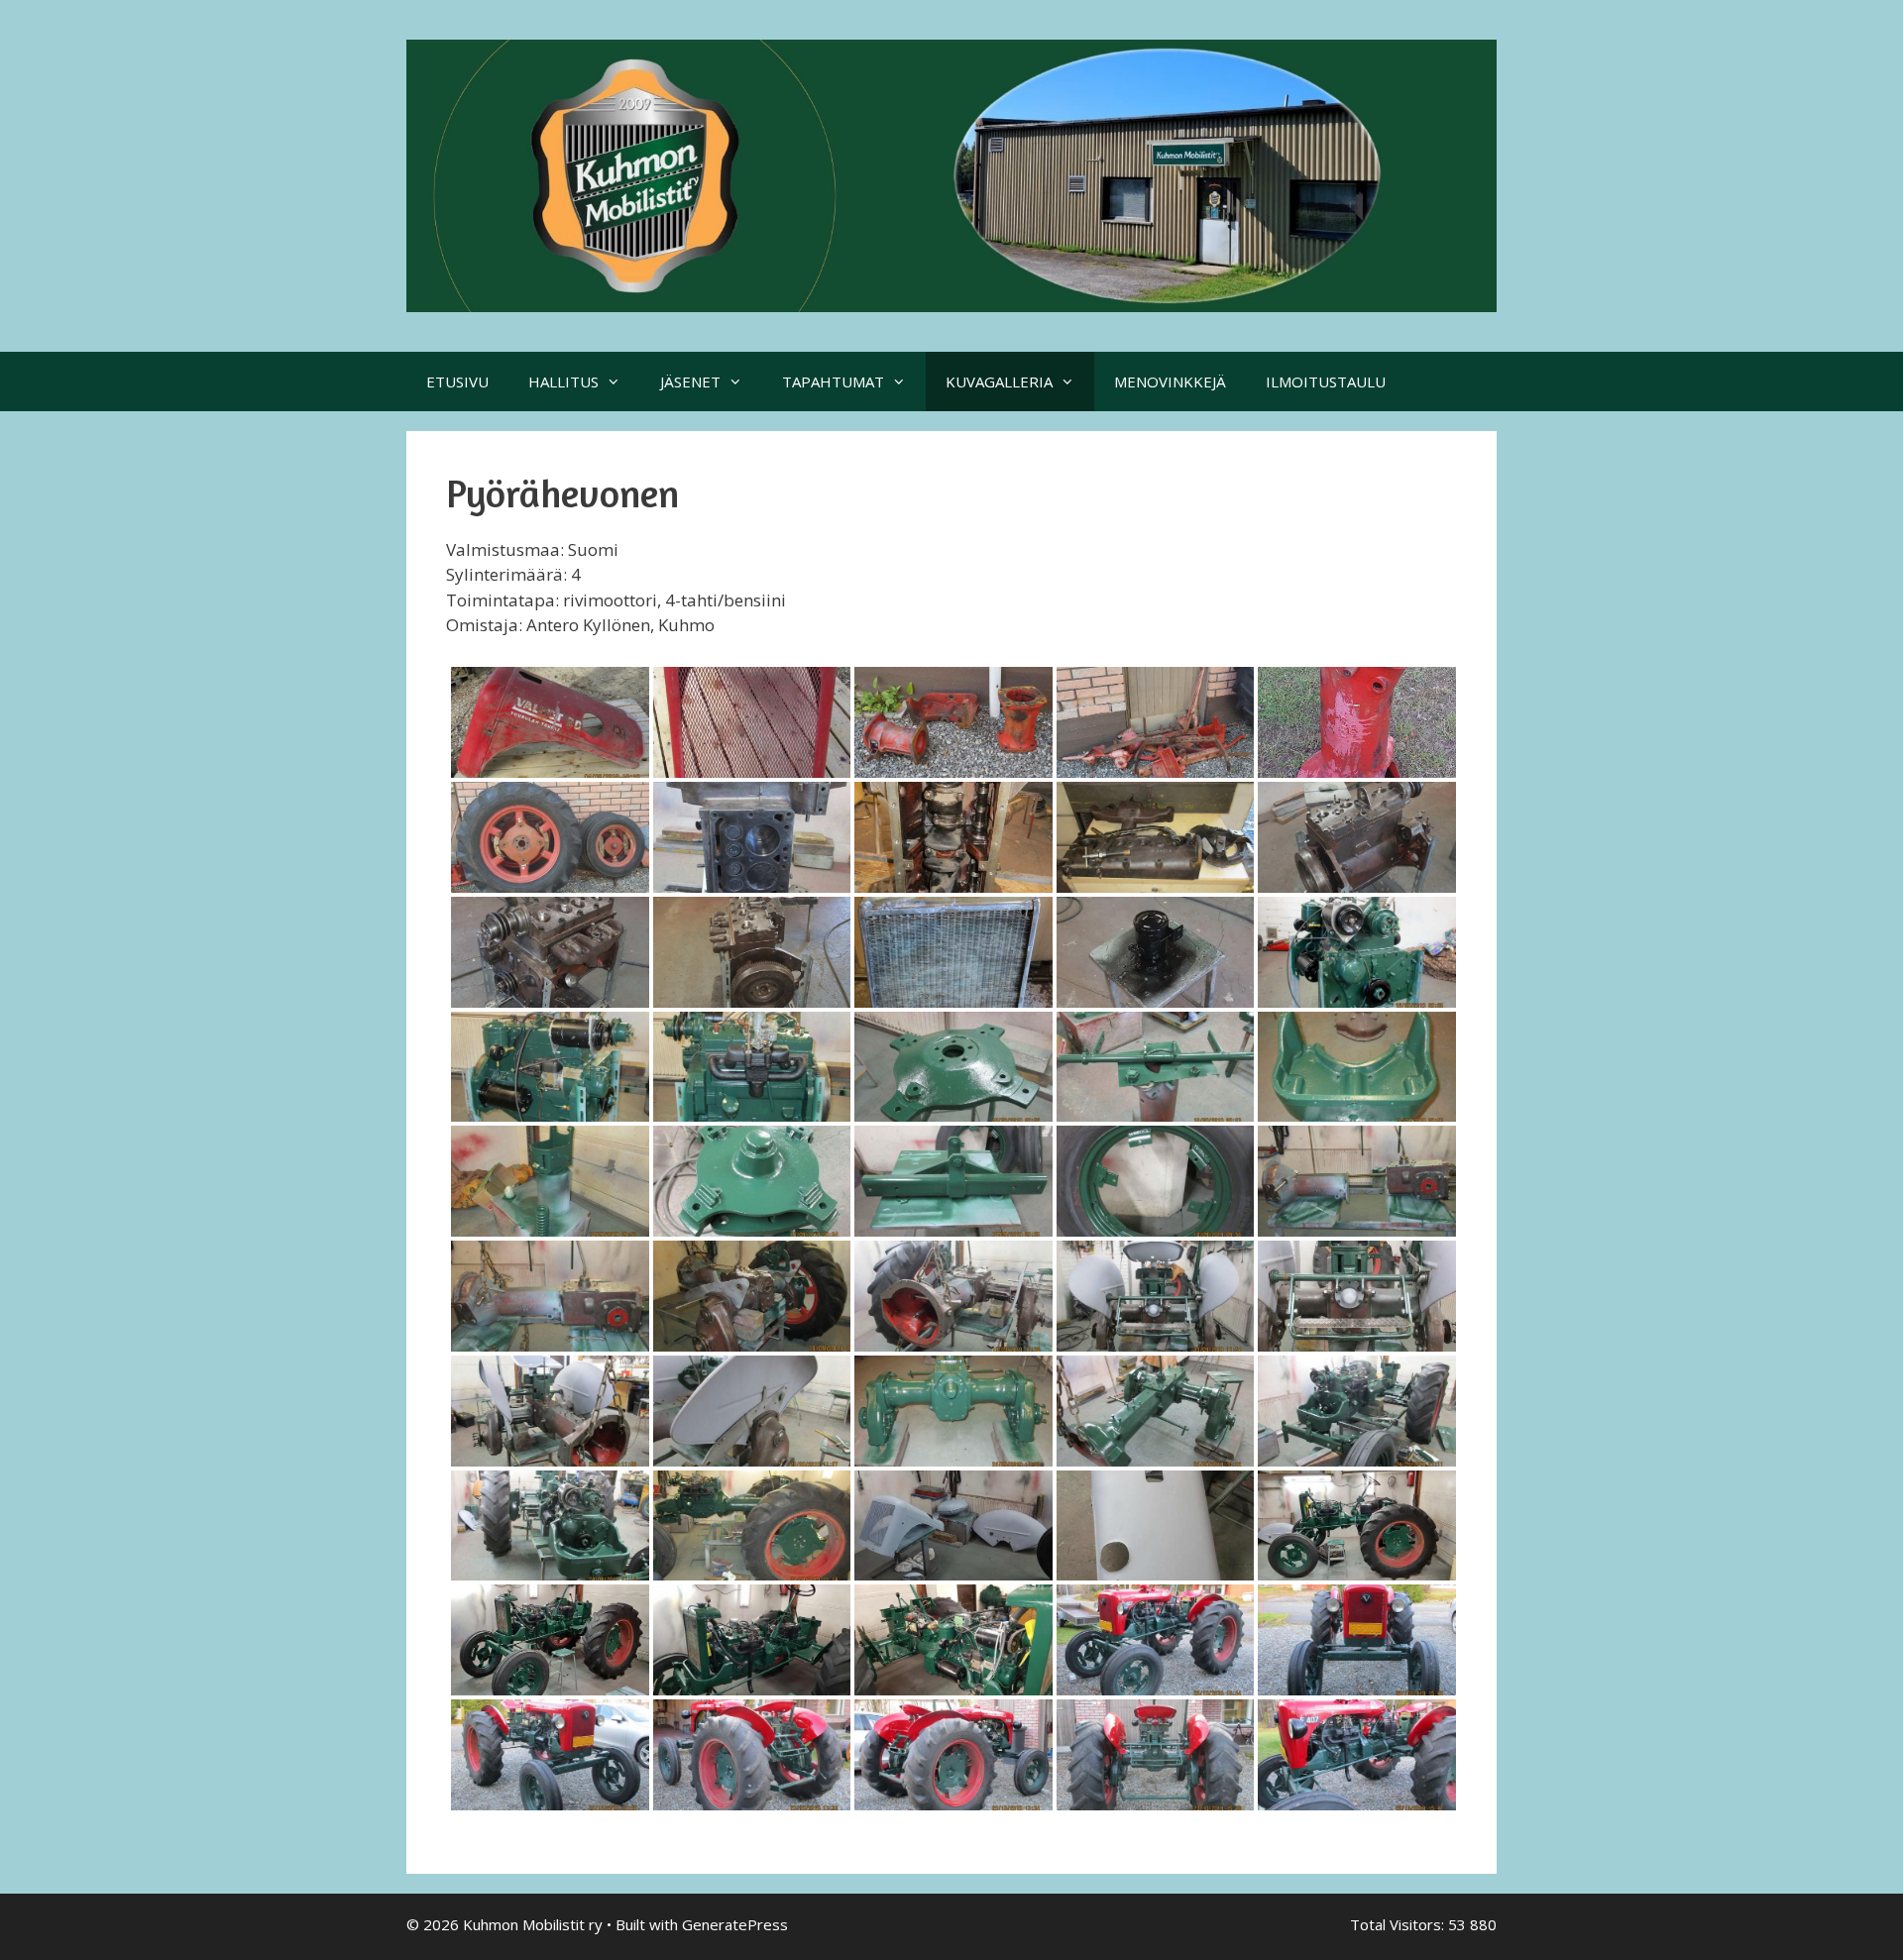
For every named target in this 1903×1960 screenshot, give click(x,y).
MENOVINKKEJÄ (1170, 381)
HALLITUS (563, 381)
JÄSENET (690, 381)
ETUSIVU (457, 381)
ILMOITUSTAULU (1326, 381)
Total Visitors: (1399, 1924)
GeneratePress (735, 1924)
